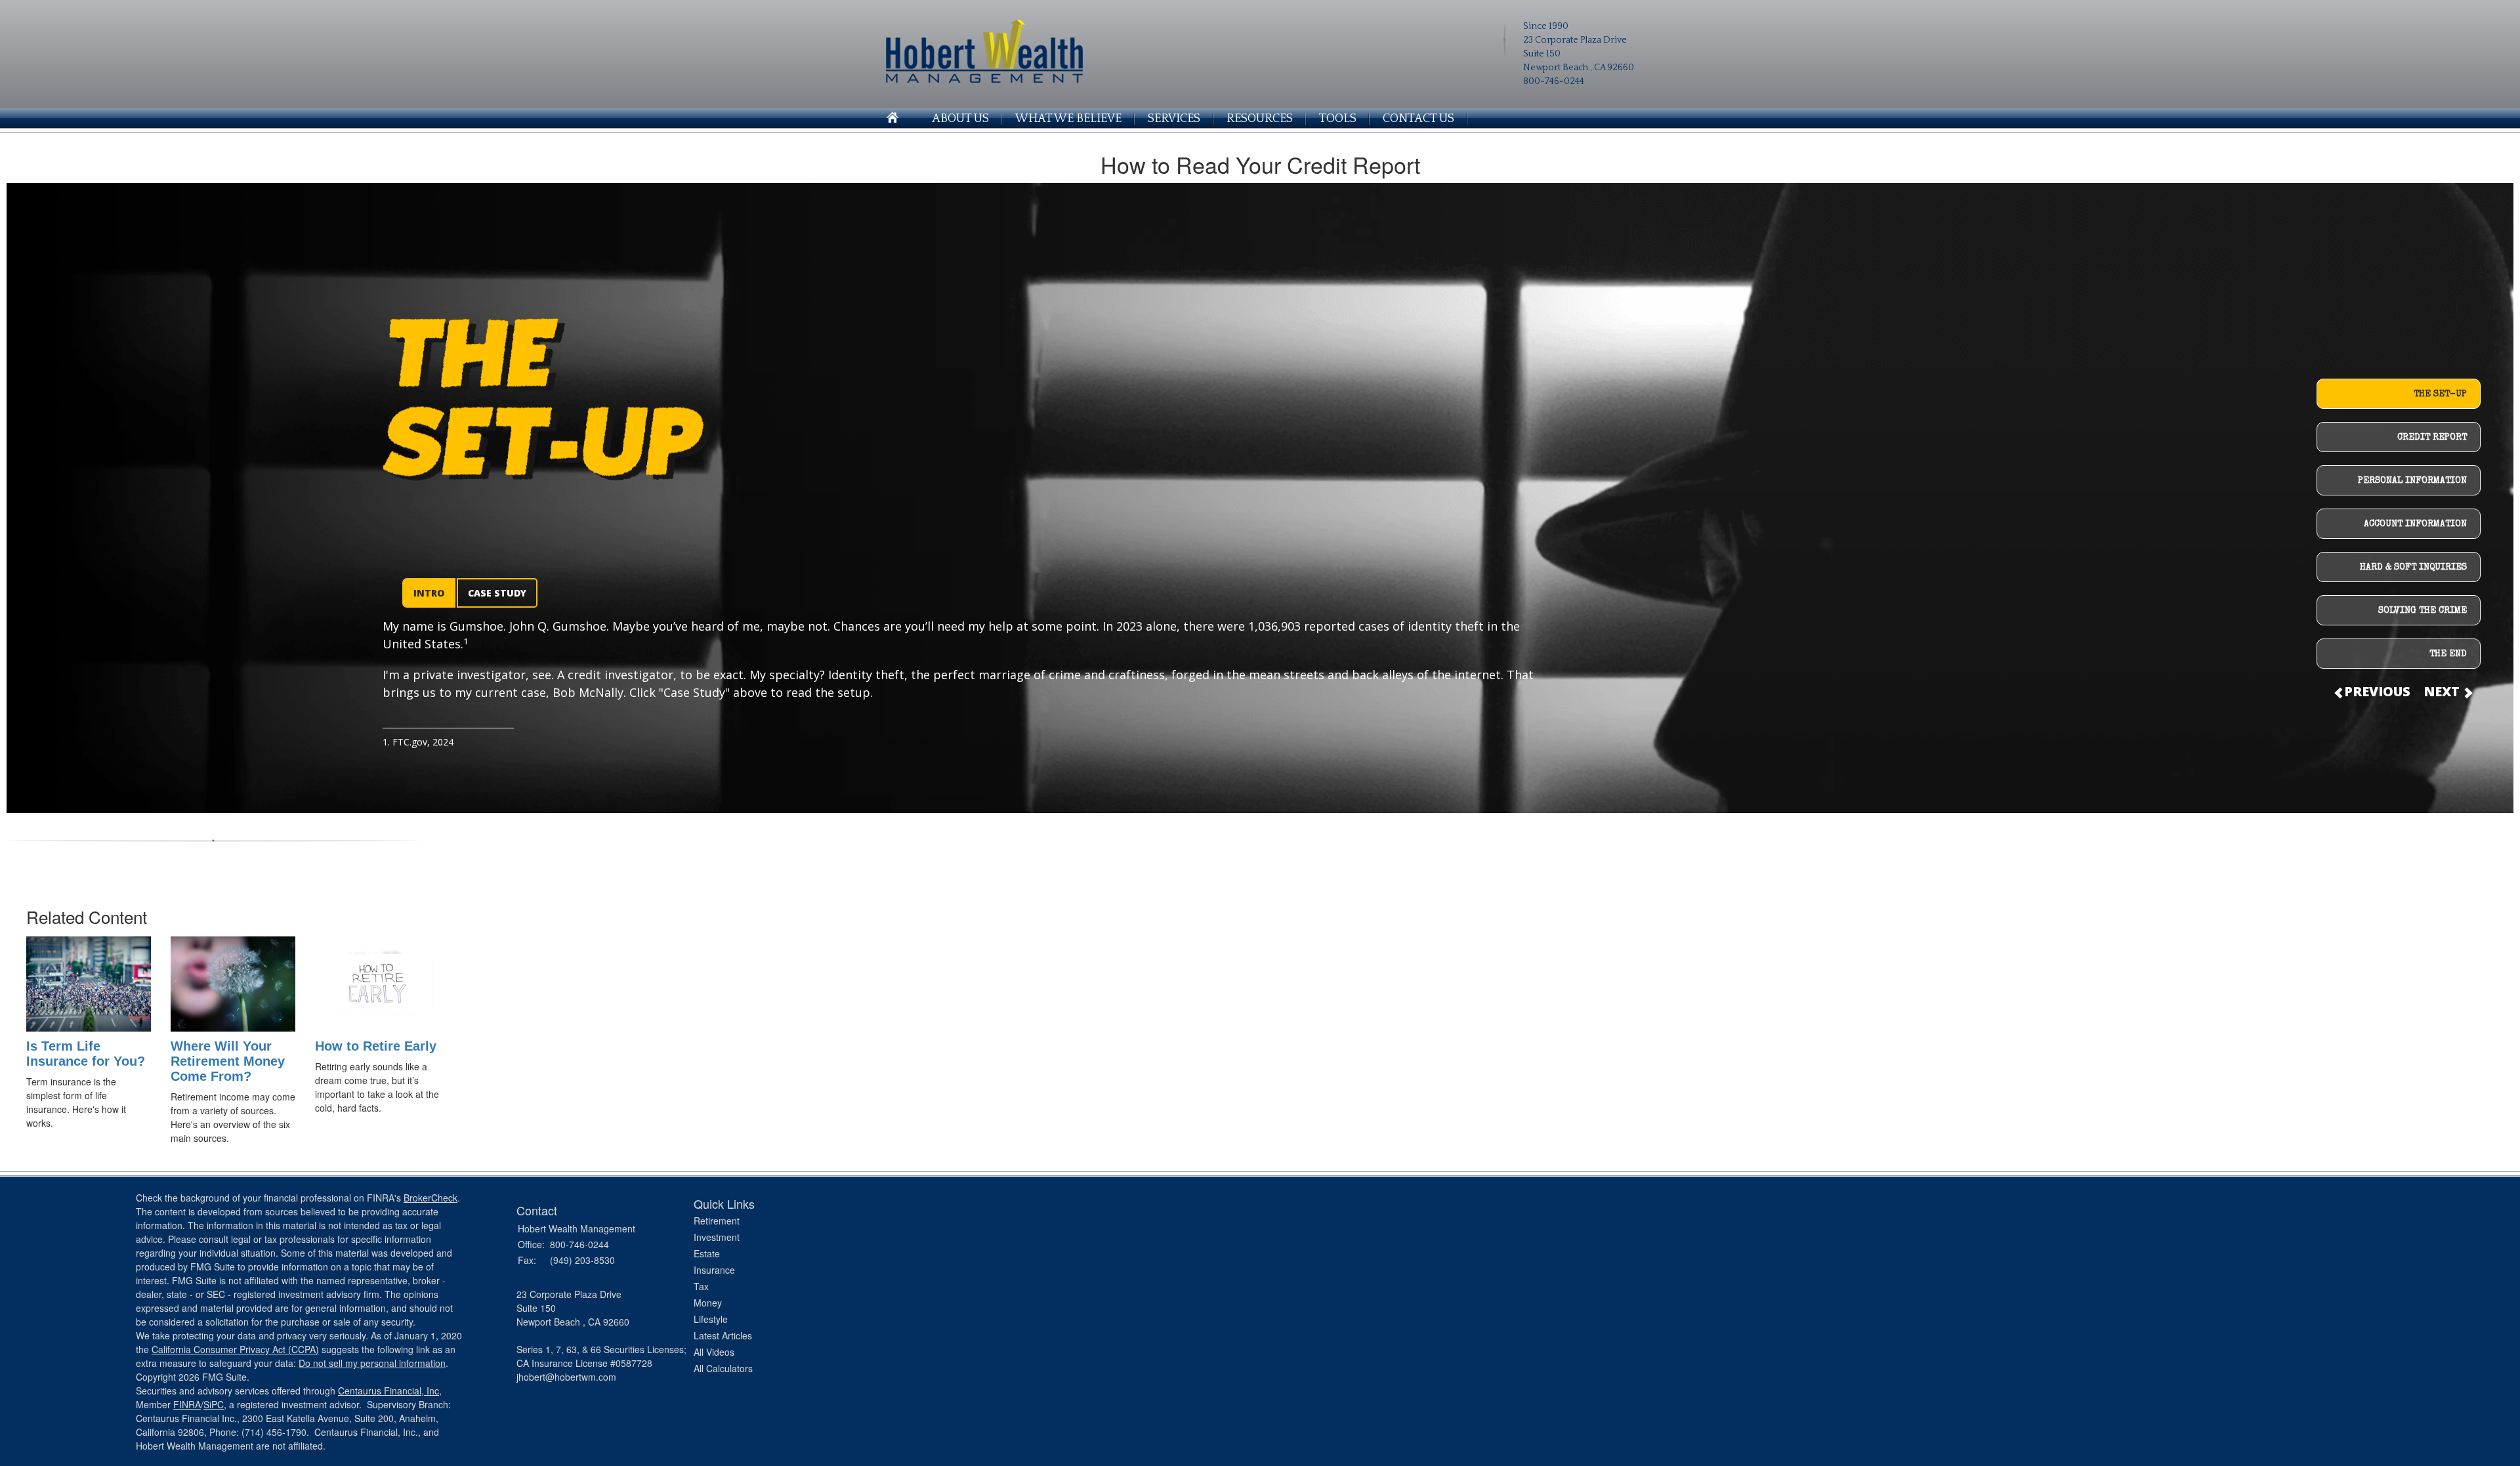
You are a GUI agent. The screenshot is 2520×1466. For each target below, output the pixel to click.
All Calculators (723, 1368)
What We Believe (1068, 119)
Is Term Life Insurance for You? (86, 1054)
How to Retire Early (376, 1046)
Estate (707, 1253)
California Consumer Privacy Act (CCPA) (235, 1349)
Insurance (714, 1270)
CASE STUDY (497, 593)
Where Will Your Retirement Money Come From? (228, 1061)
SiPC (214, 1404)
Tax (701, 1286)
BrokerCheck (430, 1198)
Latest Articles (723, 1335)
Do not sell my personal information (372, 1363)
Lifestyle (711, 1319)
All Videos (714, 1352)
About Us (960, 119)
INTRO (429, 593)
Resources (1260, 119)
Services (1174, 119)
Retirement (717, 1221)
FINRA (187, 1404)
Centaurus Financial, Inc (388, 1391)
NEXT (2443, 691)
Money (708, 1303)
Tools (1338, 119)
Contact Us (1418, 119)
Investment (717, 1237)
